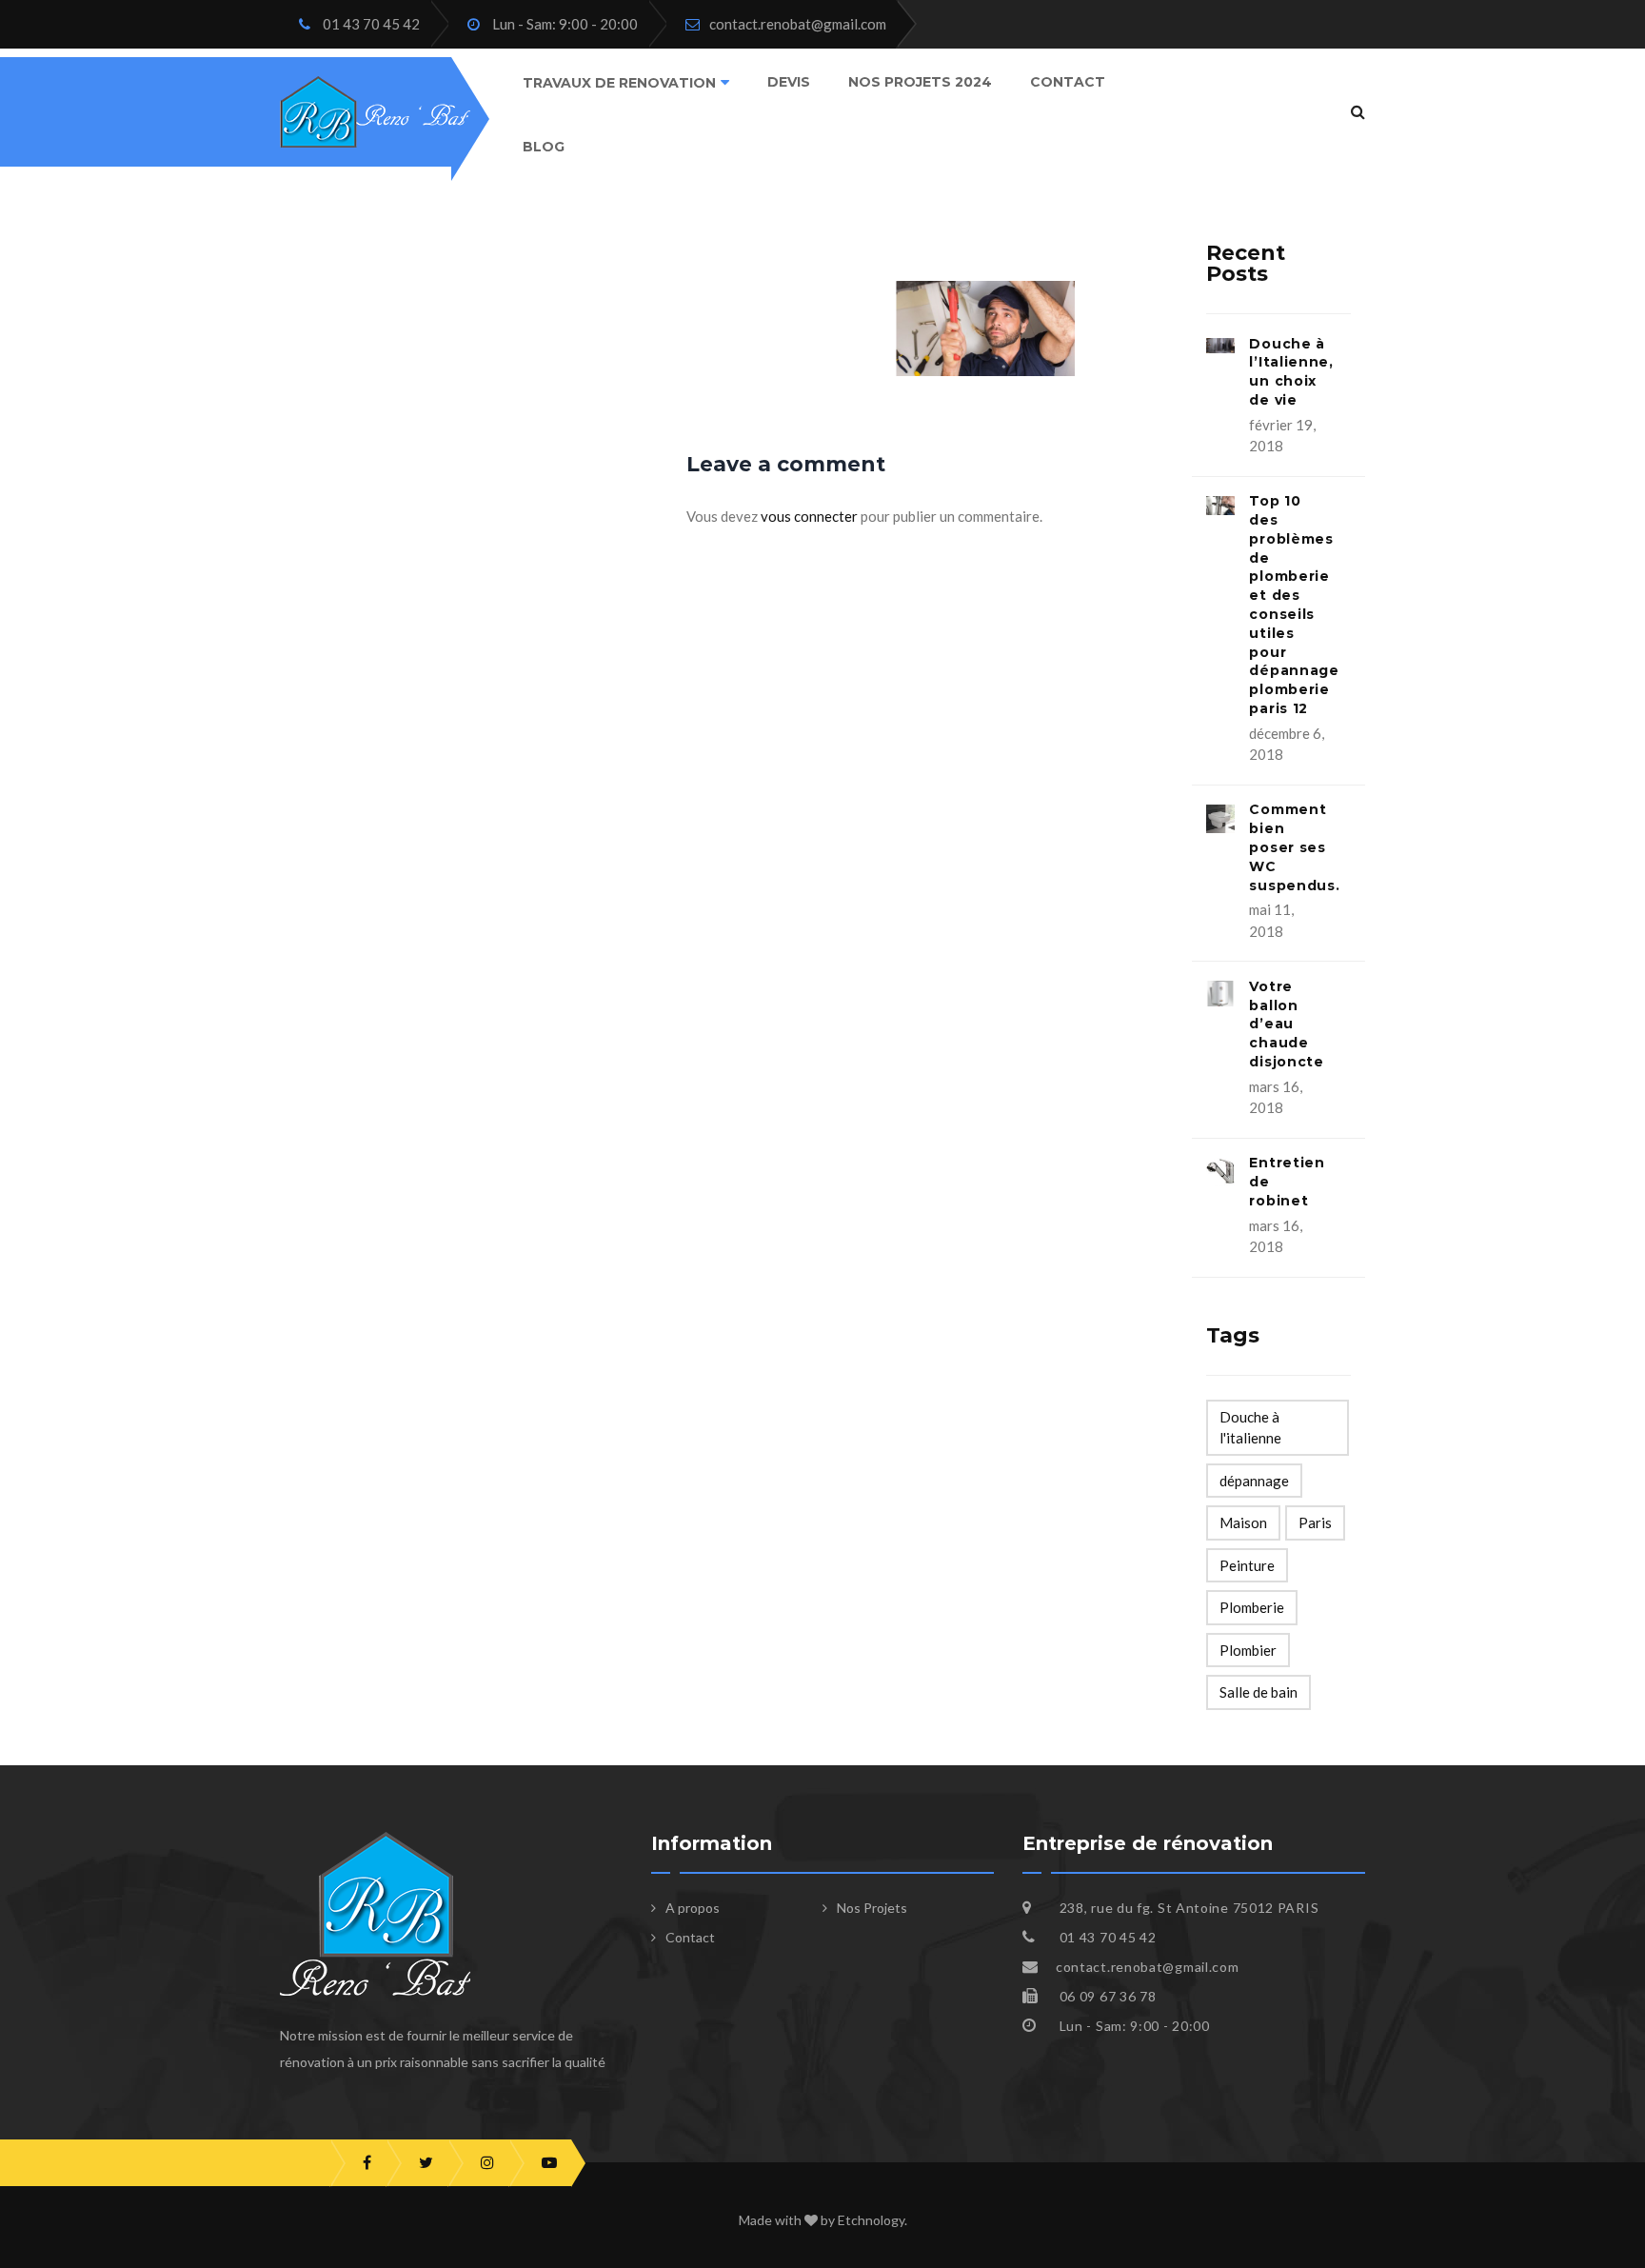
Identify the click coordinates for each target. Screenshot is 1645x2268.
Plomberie (1252, 1607)
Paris (1315, 1522)
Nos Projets (872, 1908)
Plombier (1248, 1650)
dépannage (1254, 1481)
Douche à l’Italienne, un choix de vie (1291, 372)
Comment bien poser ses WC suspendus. (1294, 847)
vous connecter (809, 516)
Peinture (1247, 1565)
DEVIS (789, 82)
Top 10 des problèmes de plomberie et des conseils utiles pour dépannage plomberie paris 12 (1294, 605)
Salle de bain (1259, 1692)
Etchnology (871, 2220)
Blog (544, 146)
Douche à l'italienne (1250, 1428)
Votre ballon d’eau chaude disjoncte (1286, 1024)
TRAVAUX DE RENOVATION (619, 83)
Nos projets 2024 (920, 82)
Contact (1068, 82)
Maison (1243, 1522)
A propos (693, 1908)
